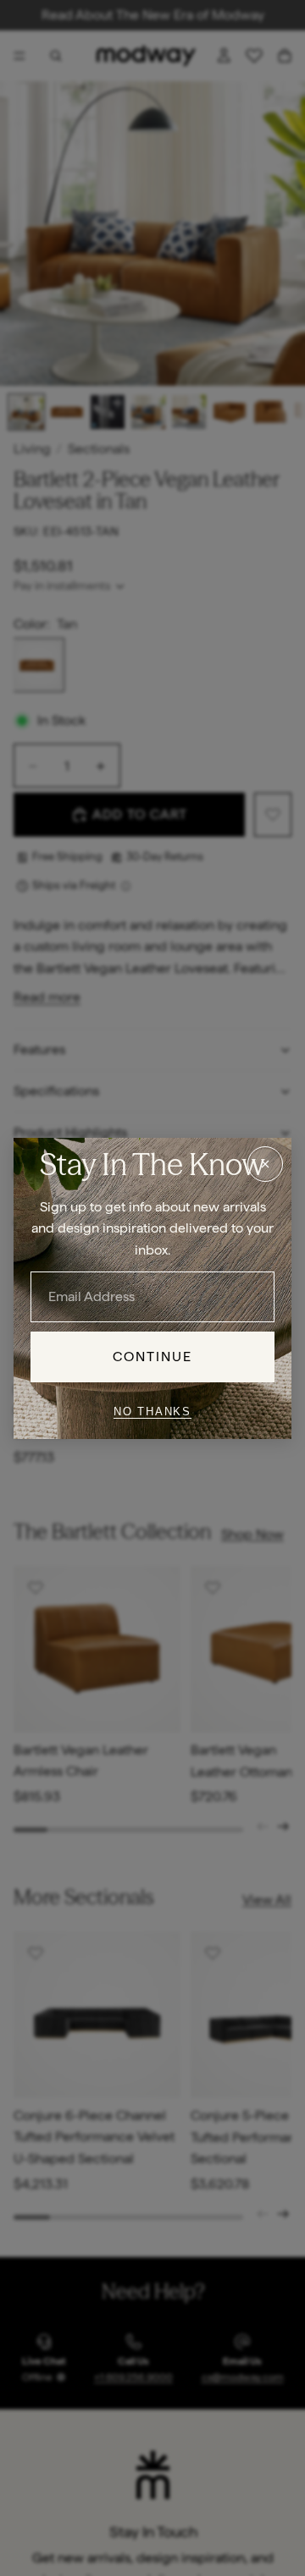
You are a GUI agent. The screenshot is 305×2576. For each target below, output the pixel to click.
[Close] (265, 1164)
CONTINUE (153, 1357)
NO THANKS (152, 1412)
